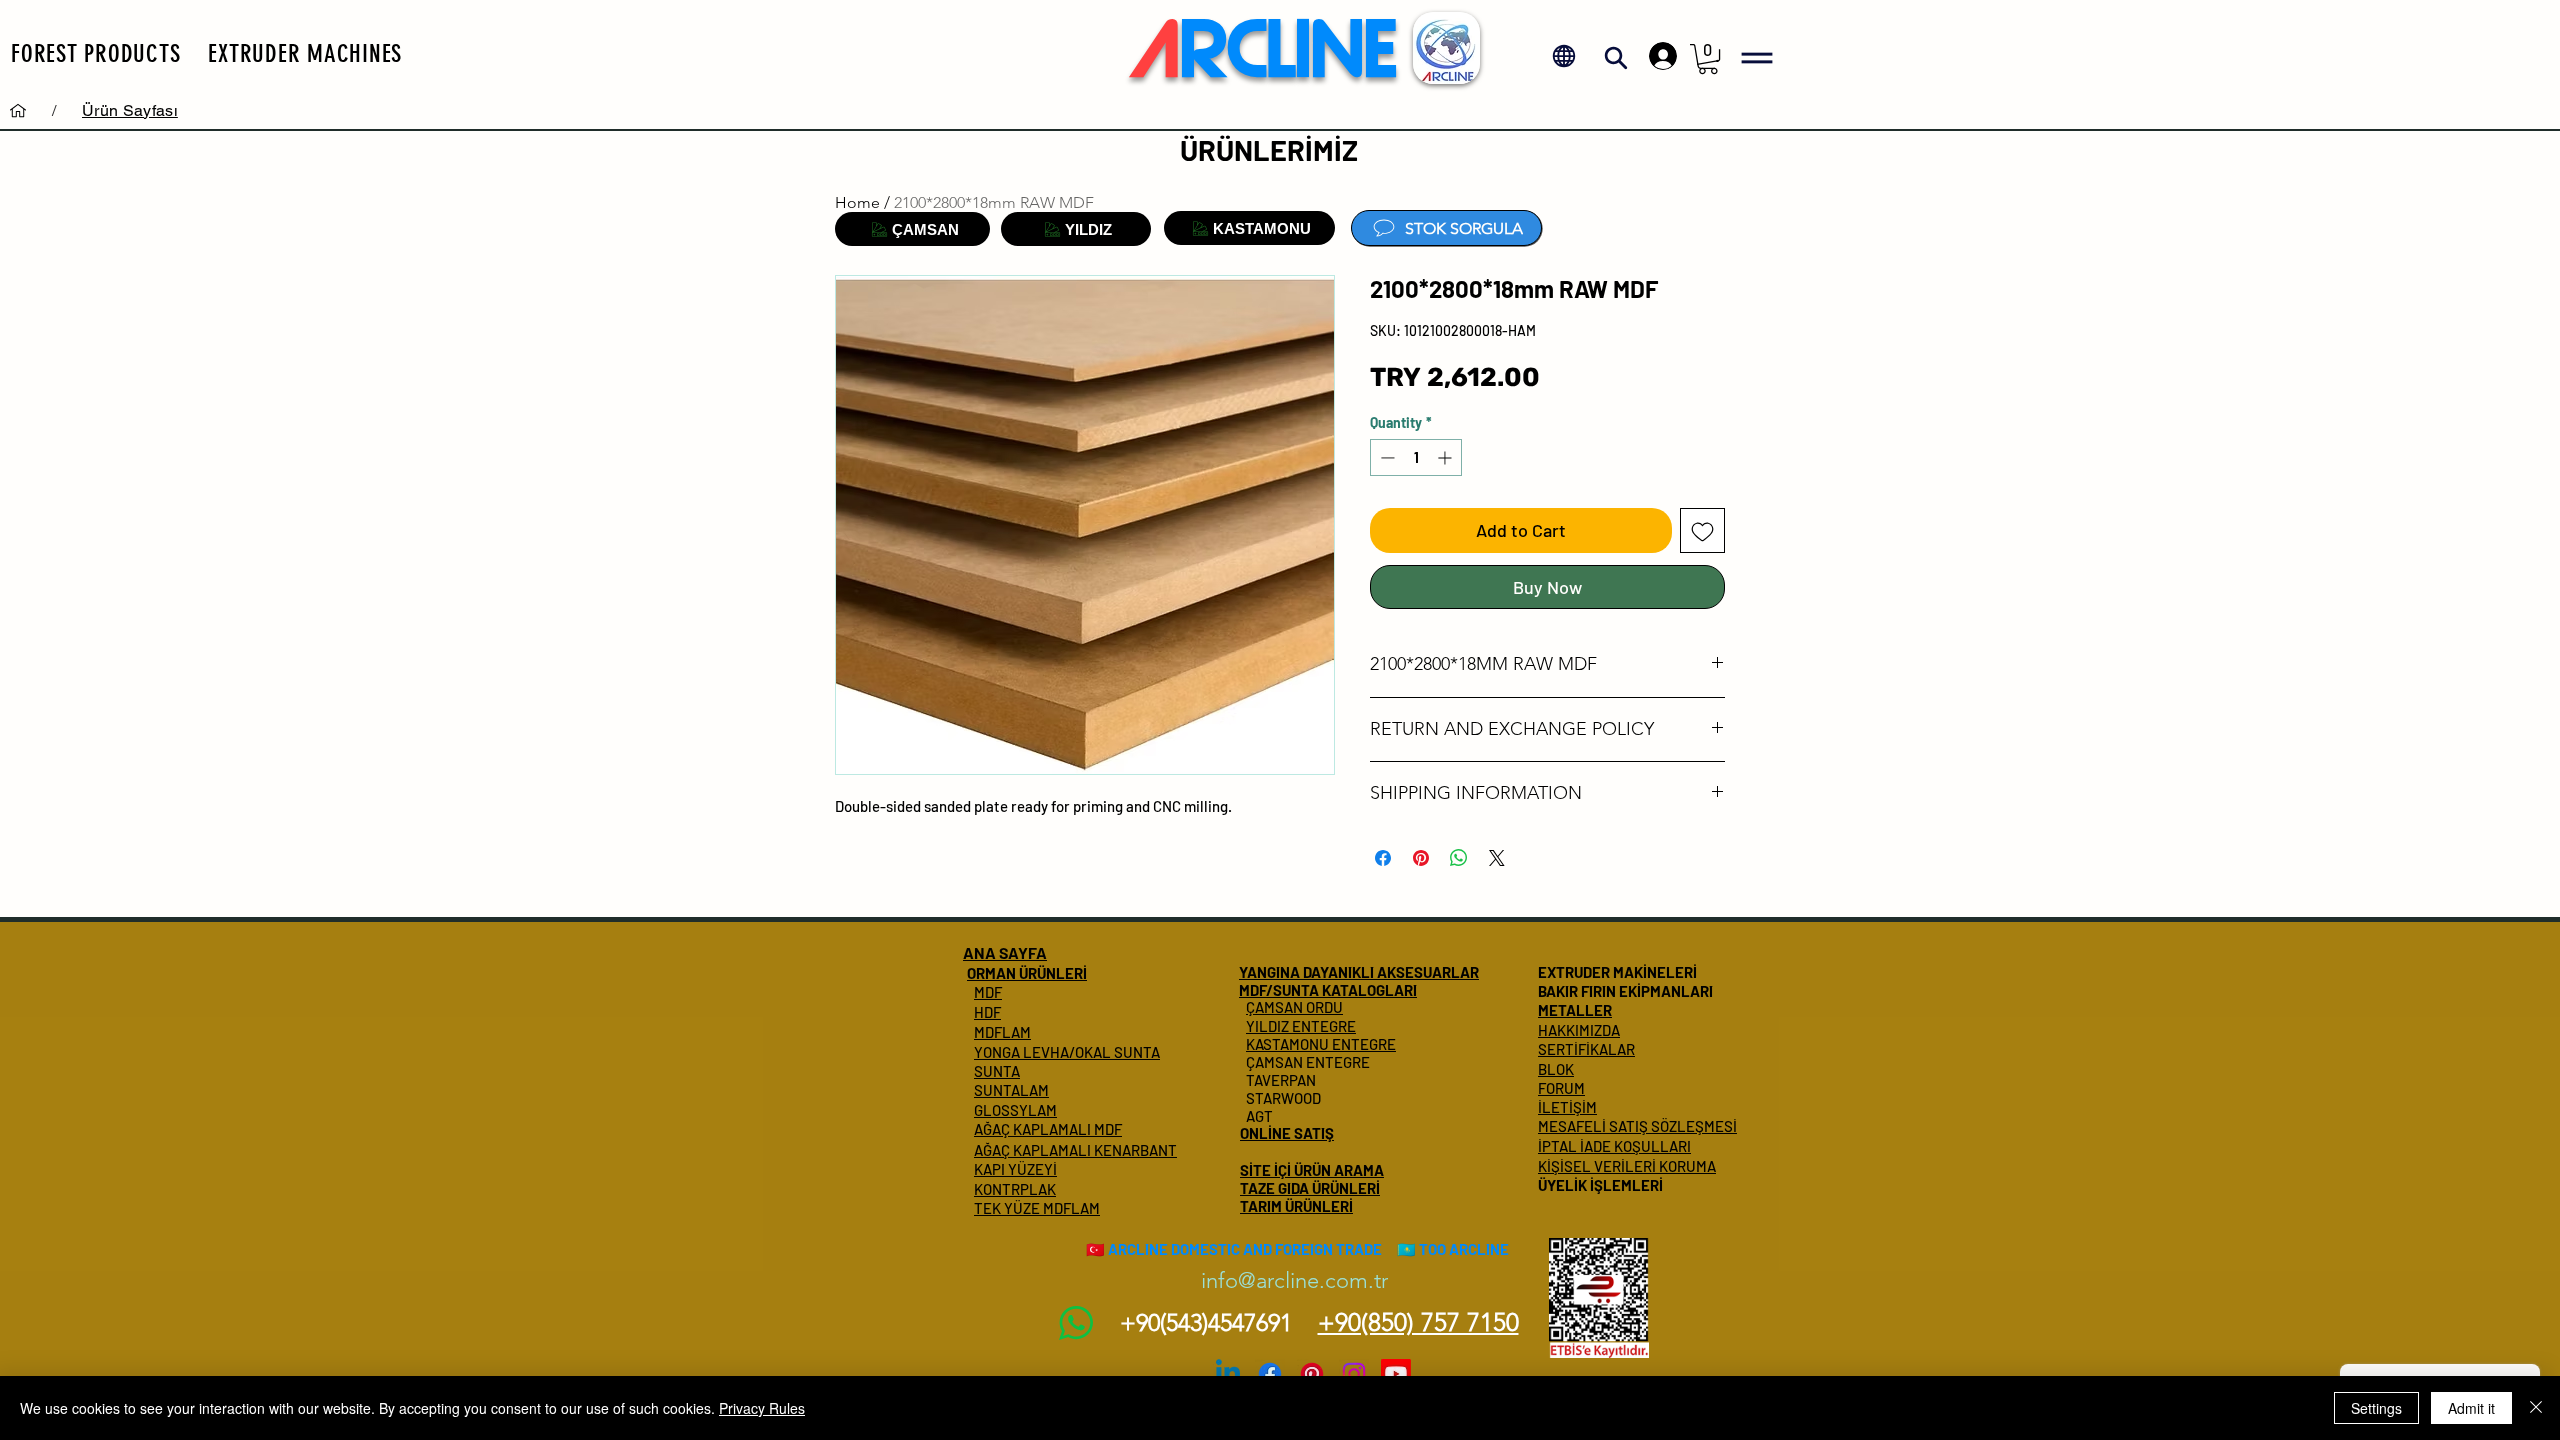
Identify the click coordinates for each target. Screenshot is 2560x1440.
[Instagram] (1354, 1374)
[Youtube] (1396, 1374)
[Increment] (1446, 457)
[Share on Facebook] (1383, 858)
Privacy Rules (762, 1408)
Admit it (2471, 1408)
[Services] (18, 110)
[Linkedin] (1228, 1374)
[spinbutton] (1416, 457)
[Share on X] (1497, 858)
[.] (1658, 56)
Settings (2376, 1408)
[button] (95, 53)
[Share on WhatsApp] (1459, 858)
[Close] (2536, 1408)
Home (857, 202)
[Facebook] (1270, 1374)
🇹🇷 (1095, 1249)
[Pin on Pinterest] (1421, 858)
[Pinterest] (1312, 1374)
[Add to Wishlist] (1702, 530)
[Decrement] (1385, 457)
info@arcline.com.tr (1294, 1280)
